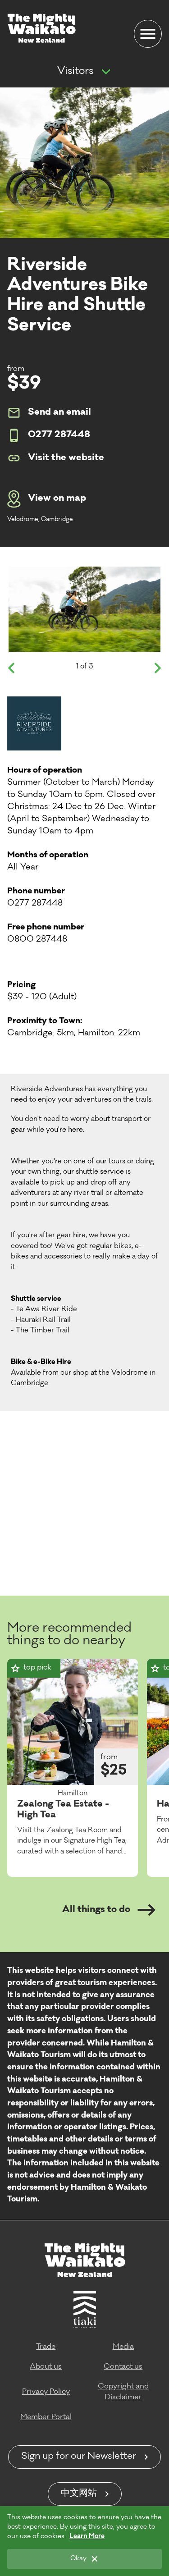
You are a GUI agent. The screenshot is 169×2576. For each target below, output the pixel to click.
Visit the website (66, 458)
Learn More (87, 2537)
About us (46, 2367)
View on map (57, 499)
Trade (46, 2347)
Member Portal (46, 2417)
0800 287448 (37, 940)
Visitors (75, 72)
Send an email (59, 413)
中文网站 (79, 2494)
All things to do (96, 1910)
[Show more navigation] (106, 72)
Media (123, 2347)
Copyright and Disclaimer (123, 2392)
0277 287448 (59, 435)
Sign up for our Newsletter (79, 2457)
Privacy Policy (46, 2392)
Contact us (123, 2367)
